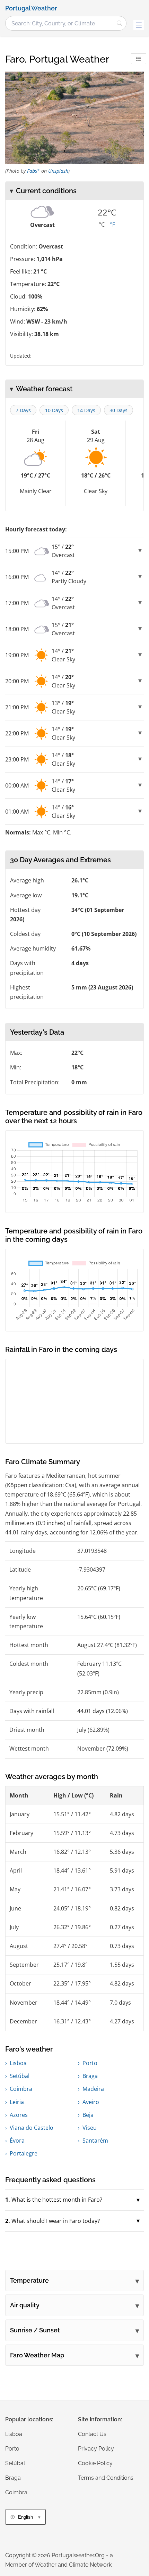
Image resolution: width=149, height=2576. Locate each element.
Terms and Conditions (106, 2478)
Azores (19, 2115)
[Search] (120, 23)
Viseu (90, 2128)
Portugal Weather (31, 8)
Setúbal (20, 2076)
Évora (17, 2141)
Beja (88, 2115)
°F (112, 225)
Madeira (93, 2089)
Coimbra (21, 2089)
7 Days (23, 410)
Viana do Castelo (32, 2128)
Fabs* (33, 171)
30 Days (119, 410)
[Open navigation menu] (139, 25)
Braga (90, 2076)
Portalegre (24, 2153)
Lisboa (18, 2063)
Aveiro (91, 2102)
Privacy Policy (96, 2449)
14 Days (86, 410)
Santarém (95, 2141)
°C (102, 225)
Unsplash (58, 171)
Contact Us (92, 2434)
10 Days (54, 410)
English (25, 2517)
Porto (90, 2063)
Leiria (17, 2102)
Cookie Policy (95, 2463)
